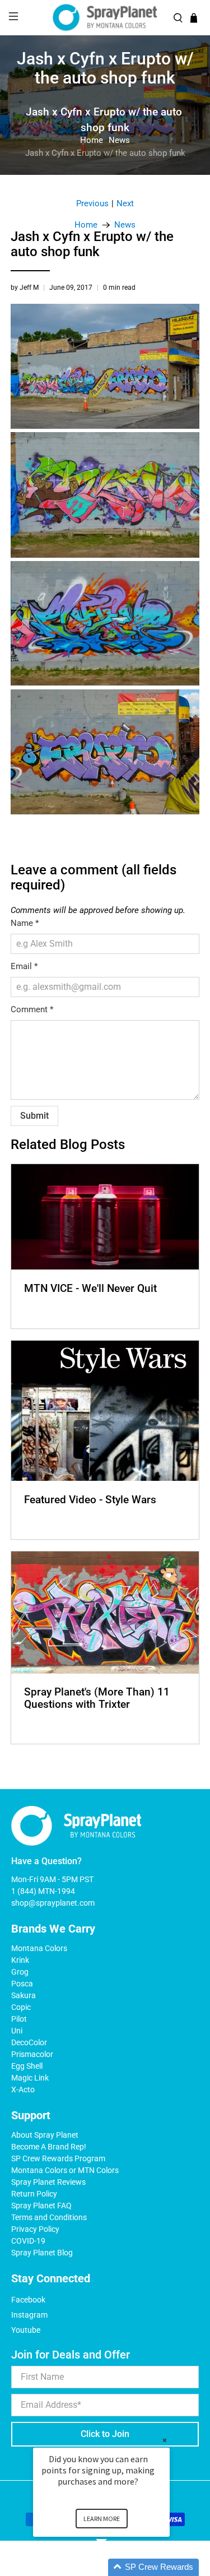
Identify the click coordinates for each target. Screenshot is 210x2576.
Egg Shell (27, 2066)
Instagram (29, 2315)
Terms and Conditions (49, 2217)
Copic (21, 2007)
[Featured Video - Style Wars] (105, 1411)
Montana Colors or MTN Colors (65, 2170)
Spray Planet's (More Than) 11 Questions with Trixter (97, 1698)
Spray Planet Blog (42, 2253)
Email (24, 966)
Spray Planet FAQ (41, 2206)
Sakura (24, 1995)
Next (125, 204)
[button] (115, 2567)
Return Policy (34, 2194)
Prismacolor (32, 2054)
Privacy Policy (35, 2229)
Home (92, 140)
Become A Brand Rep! (49, 2147)
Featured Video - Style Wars (90, 1500)
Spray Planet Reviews (48, 2182)
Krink (20, 1960)
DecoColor (29, 2042)
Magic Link (30, 2078)
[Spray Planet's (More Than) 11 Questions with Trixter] (105, 1612)
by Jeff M (25, 288)
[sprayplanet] (105, 18)
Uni (17, 2031)
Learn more (102, 2519)
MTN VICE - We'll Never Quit (90, 1288)
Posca (22, 1984)
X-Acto (23, 2089)
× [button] (165, 2440)
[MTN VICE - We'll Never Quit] (105, 1217)
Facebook (28, 2300)
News (119, 140)
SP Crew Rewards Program (58, 2158)
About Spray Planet (45, 2135)
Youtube (26, 2330)
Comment (32, 1009)
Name (25, 923)
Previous (92, 204)
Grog (20, 1972)
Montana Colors (39, 1948)
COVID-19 (28, 2241)
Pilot (19, 2019)
